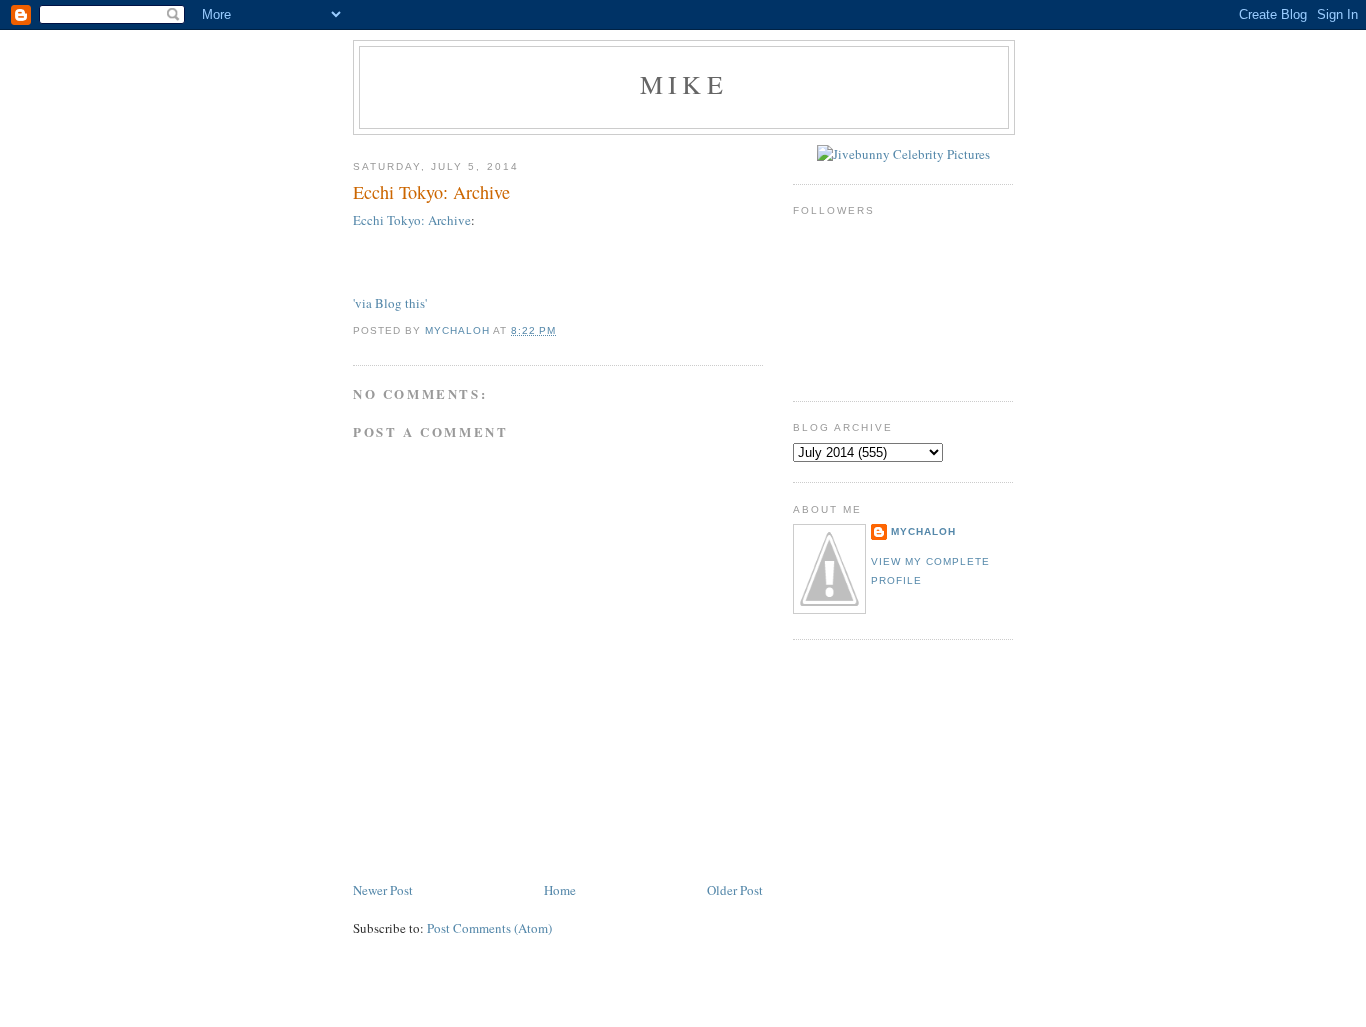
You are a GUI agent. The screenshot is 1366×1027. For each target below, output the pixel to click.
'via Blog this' (390, 303)
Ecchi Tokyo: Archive (412, 220)
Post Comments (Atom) (489, 928)
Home (560, 890)
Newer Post (383, 890)
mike (684, 84)
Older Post (735, 890)
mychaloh (923, 531)
